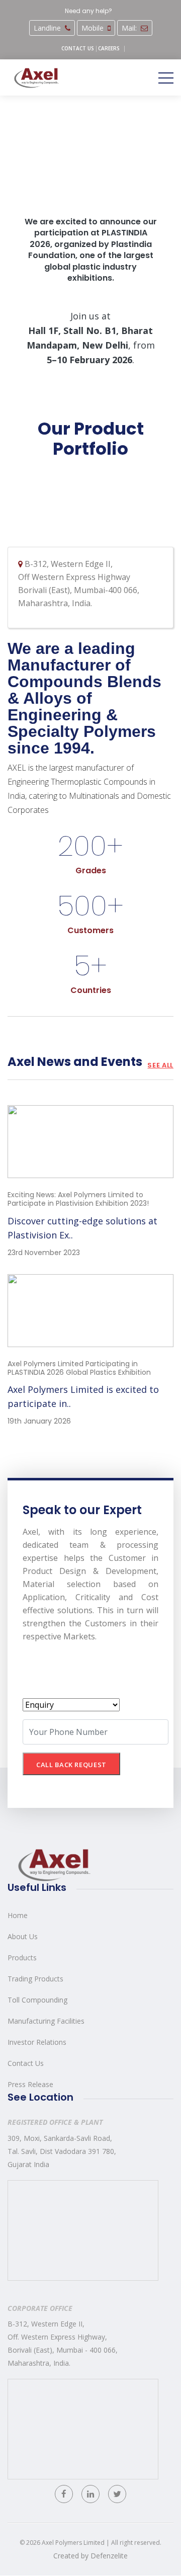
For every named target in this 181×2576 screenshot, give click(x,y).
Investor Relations (37, 2042)
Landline (47, 28)
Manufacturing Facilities (46, 2021)
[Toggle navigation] (166, 77)
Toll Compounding (37, 2000)
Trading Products (35, 1979)
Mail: (129, 28)
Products (22, 1958)
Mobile (93, 28)
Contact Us (26, 2063)
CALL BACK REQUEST (71, 1765)
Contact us (78, 48)
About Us (23, 1936)
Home (18, 1915)
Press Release (30, 2084)
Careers (109, 48)
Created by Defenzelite (90, 2556)
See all (160, 1065)
